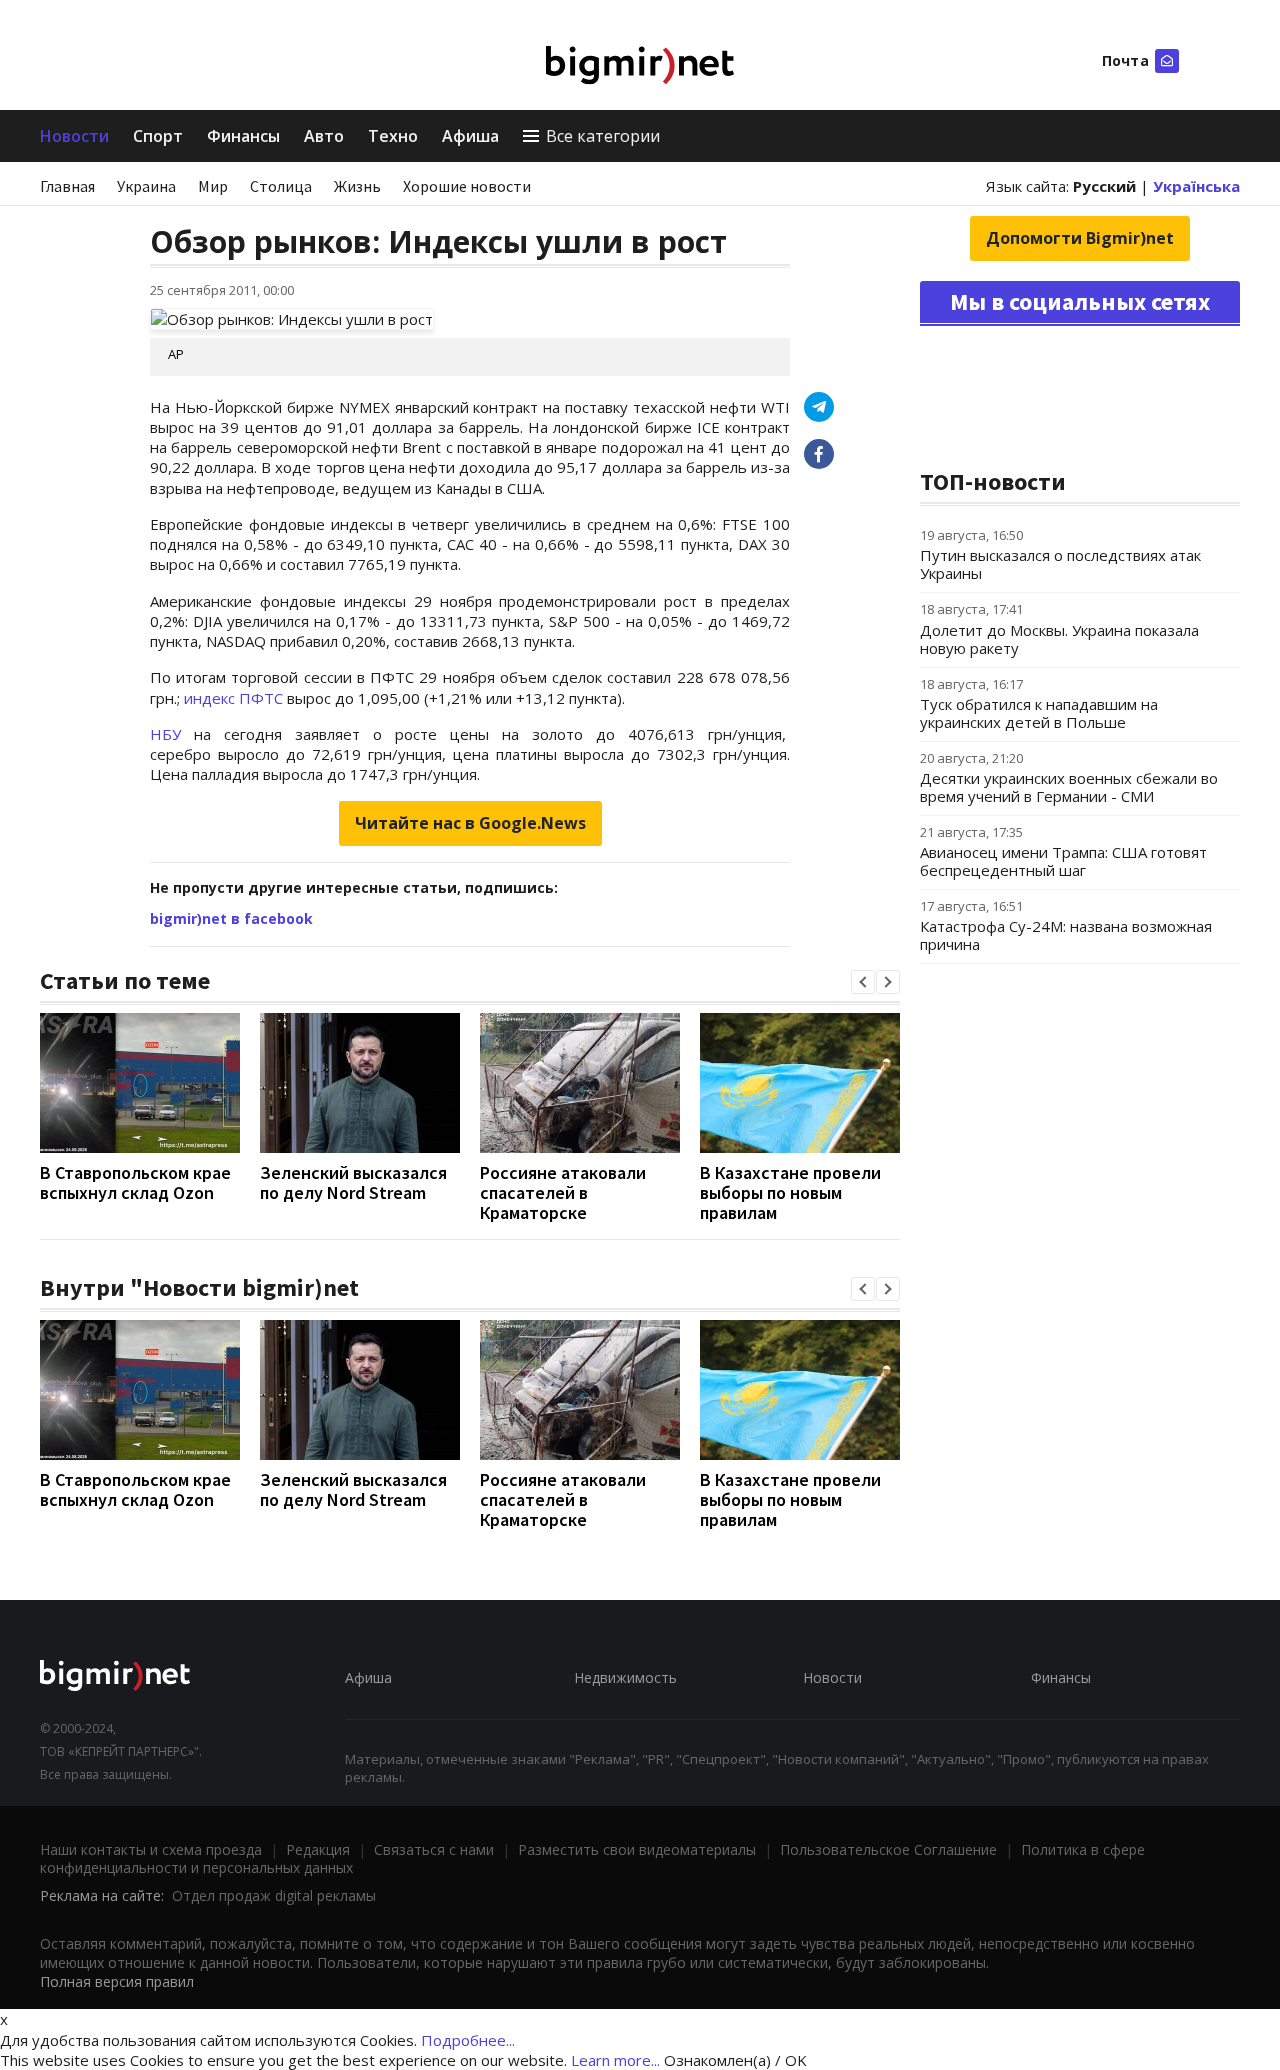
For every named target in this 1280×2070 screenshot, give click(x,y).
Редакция (318, 1849)
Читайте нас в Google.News (470, 823)
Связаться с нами (434, 1849)
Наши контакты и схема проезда (151, 1849)
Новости (74, 136)
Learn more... (615, 2060)
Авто (324, 136)
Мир (213, 186)
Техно (393, 136)
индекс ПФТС (233, 698)
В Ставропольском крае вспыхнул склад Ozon (135, 1182)
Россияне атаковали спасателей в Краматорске (563, 1192)
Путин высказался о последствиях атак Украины (1060, 564)
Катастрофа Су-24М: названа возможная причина (1066, 935)
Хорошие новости (467, 186)
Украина (146, 186)
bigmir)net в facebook (231, 918)
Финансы (243, 136)
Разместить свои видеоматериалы (637, 1849)
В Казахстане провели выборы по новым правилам (790, 1192)
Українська (1196, 186)
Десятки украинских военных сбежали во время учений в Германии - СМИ (1069, 787)
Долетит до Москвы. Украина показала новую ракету (1059, 639)
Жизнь (357, 186)
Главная (67, 186)
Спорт (158, 136)
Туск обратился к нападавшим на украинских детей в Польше (1039, 713)
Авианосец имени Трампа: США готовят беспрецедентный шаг (1063, 861)
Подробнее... (468, 2040)
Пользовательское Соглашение (888, 1849)
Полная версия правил (117, 1981)
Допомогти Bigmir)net (1080, 238)
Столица (281, 186)
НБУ (165, 734)
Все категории (603, 136)
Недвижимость (625, 1677)
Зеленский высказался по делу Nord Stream (353, 1182)
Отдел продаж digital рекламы (274, 1895)
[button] (863, 982)
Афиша (470, 136)
